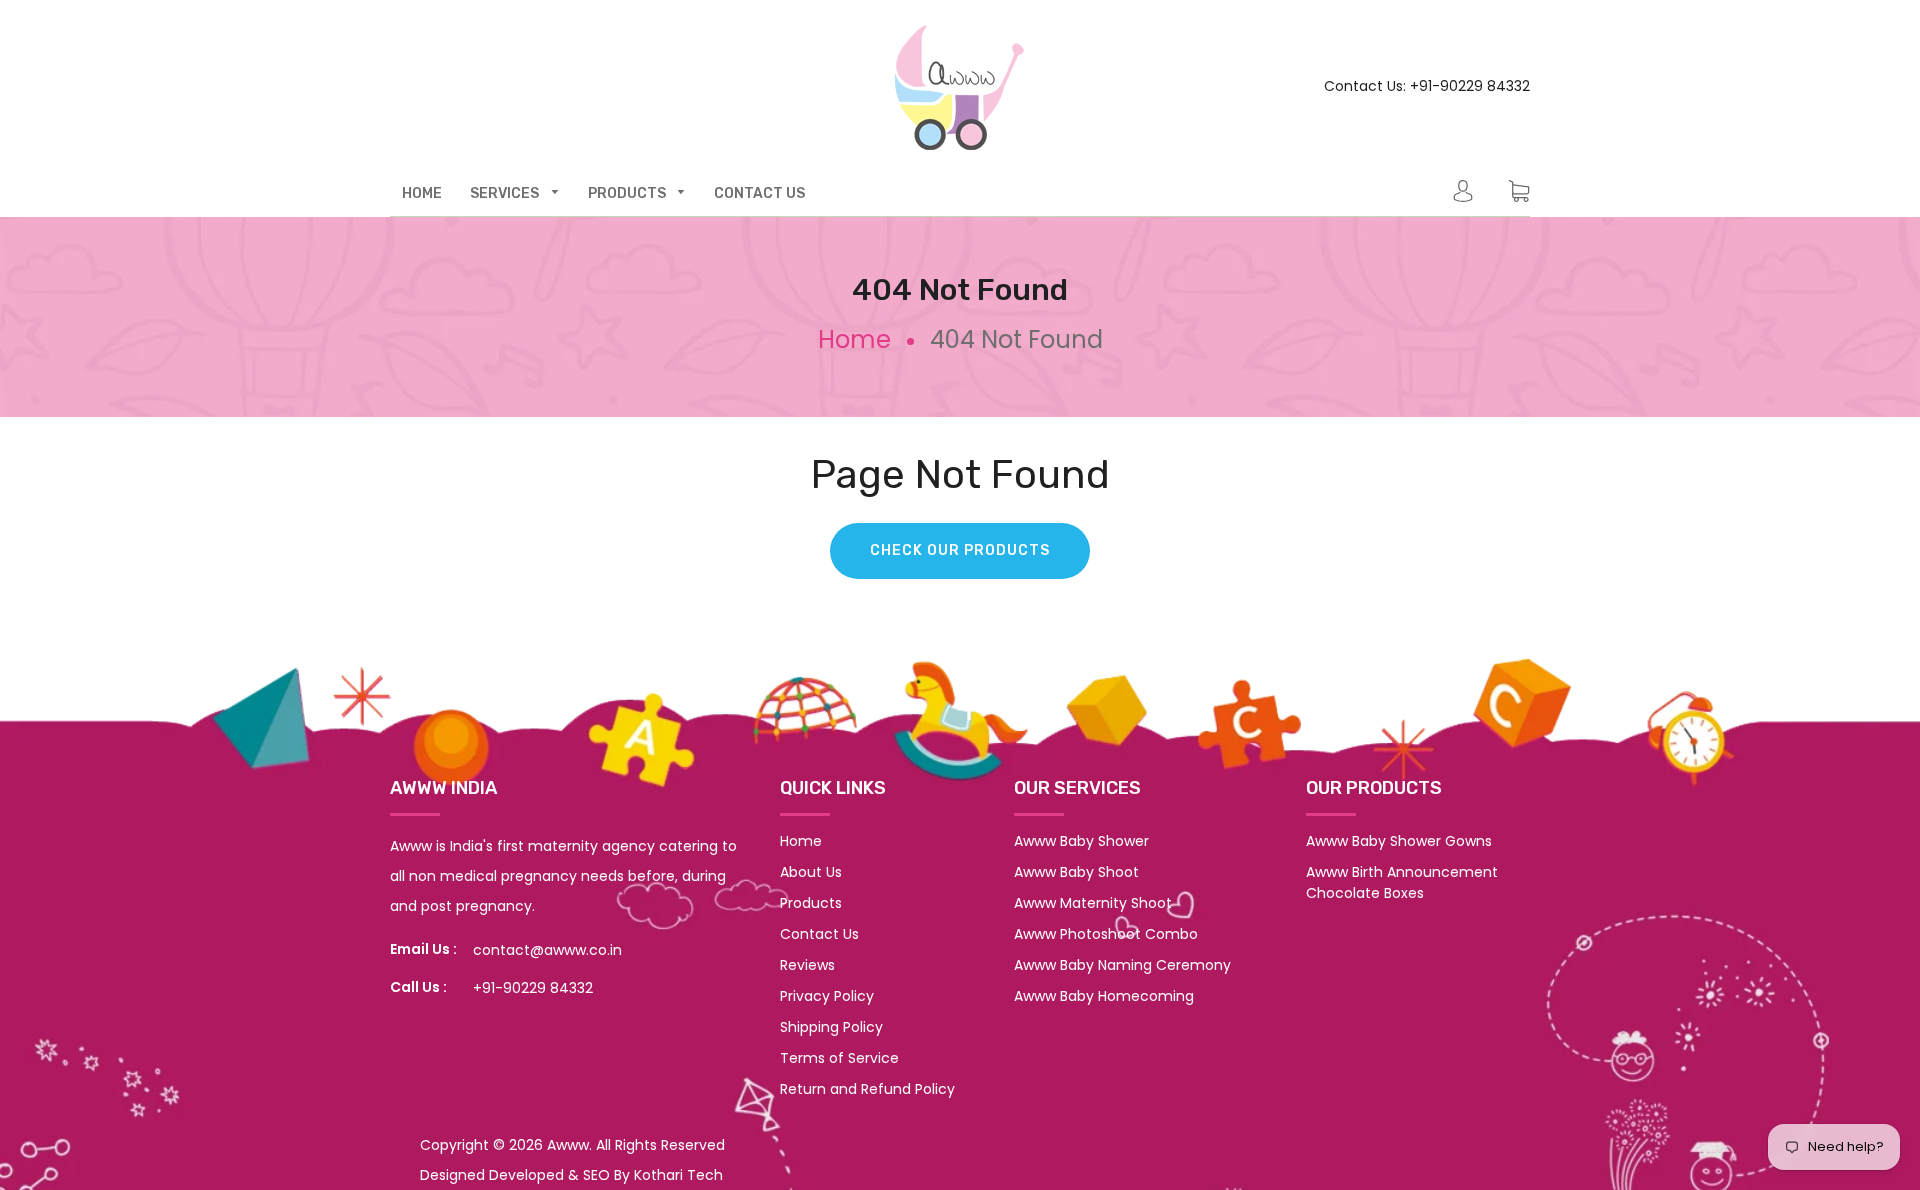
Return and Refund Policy (867, 1089)
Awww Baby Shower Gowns (1399, 841)
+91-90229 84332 (533, 988)
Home (854, 339)
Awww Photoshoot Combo (1106, 934)
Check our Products (960, 550)
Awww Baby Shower (1081, 841)
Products (811, 903)
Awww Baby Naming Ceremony (1122, 965)
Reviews (807, 965)
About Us (811, 872)
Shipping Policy (831, 1027)
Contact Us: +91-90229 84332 (1427, 86)
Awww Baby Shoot (1076, 872)
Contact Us (819, 934)
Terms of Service (839, 1058)
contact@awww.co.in (547, 950)
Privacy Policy (827, 996)
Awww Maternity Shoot (1093, 903)
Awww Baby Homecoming (1104, 996)
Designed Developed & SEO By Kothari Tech (571, 1175)
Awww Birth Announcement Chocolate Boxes (1402, 882)
